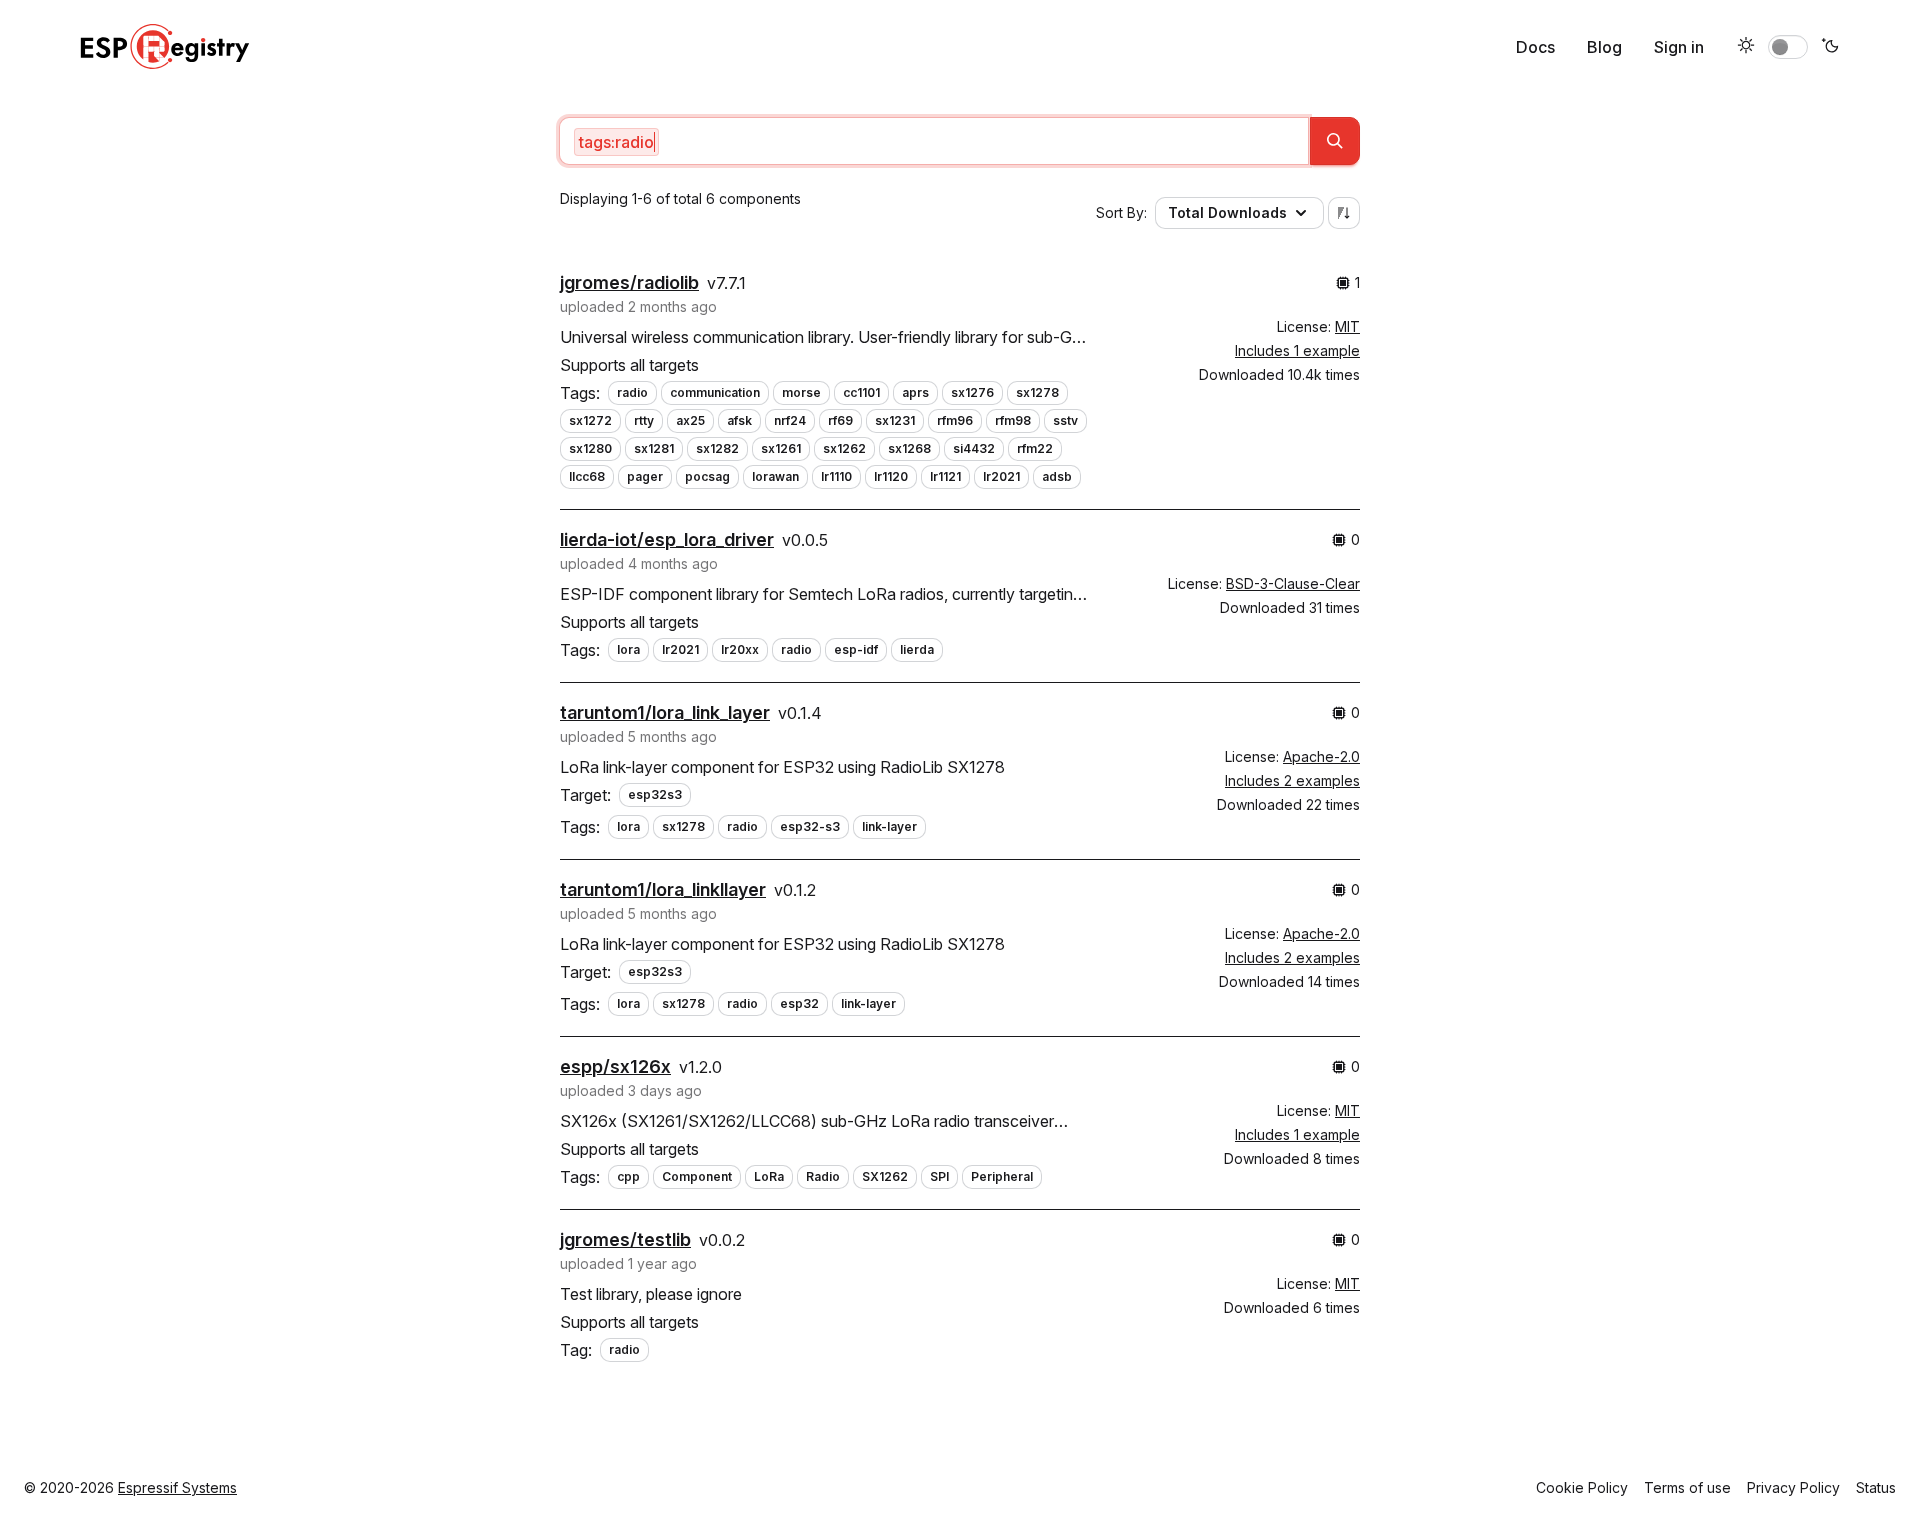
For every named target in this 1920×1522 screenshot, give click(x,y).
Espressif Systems (177, 1487)
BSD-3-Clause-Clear (1293, 583)
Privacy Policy (1793, 1487)
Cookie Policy (1582, 1487)
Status (1876, 1487)
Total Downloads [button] (1227, 212)
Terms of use (1687, 1487)
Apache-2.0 (1321, 756)
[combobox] (934, 141)
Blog (1604, 47)
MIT (1347, 326)
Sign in (1679, 47)
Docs (1535, 47)
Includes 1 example (1297, 350)
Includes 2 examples (1292, 780)
